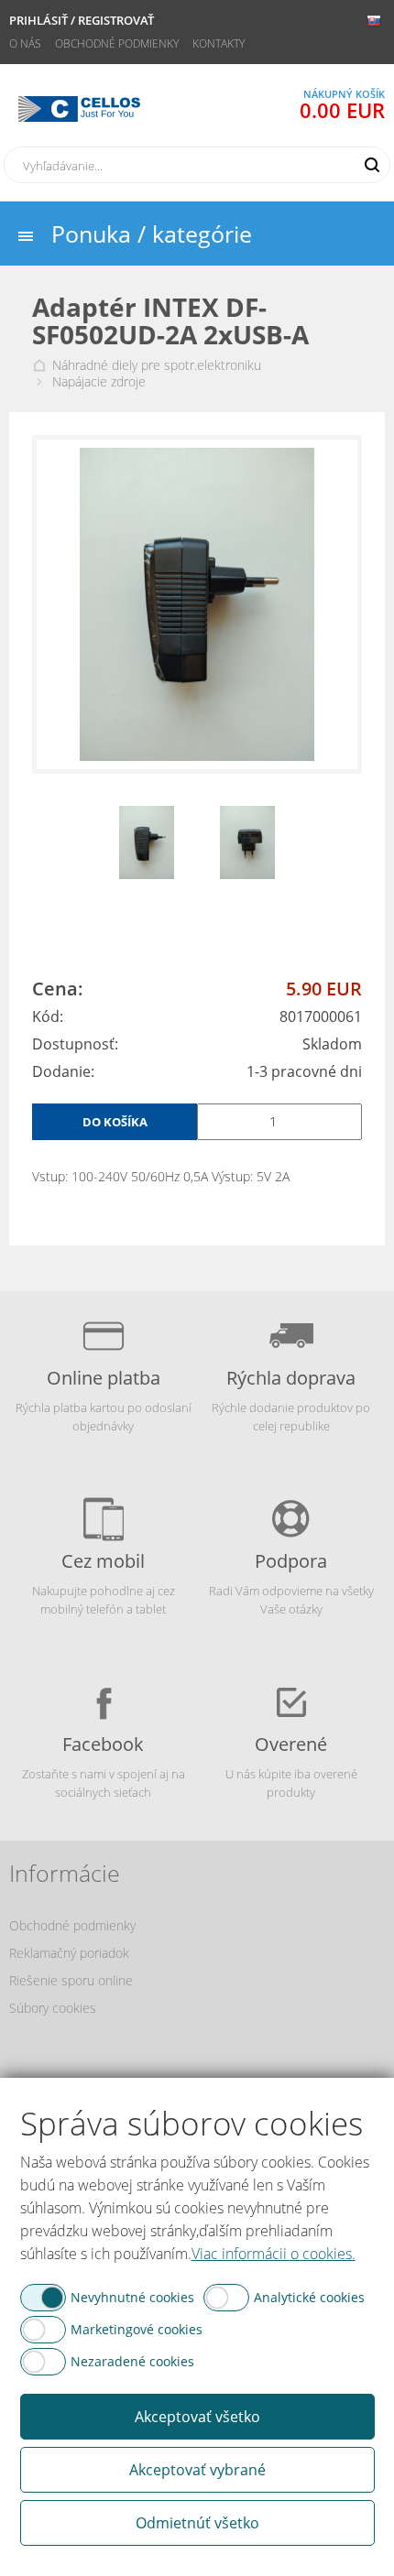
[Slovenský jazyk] (373, 21)
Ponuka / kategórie (152, 234)
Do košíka (115, 1122)
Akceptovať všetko (197, 2417)
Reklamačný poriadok (69, 1953)
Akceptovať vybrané (197, 2470)
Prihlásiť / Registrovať (82, 20)
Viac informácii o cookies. (274, 2254)
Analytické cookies (309, 2297)
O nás (25, 43)
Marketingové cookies (137, 2329)
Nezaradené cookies (132, 2361)
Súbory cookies (53, 2008)
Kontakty (219, 43)
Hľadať (372, 165)
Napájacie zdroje (99, 382)
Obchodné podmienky (117, 43)
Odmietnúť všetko (197, 2523)
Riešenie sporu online (71, 1980)
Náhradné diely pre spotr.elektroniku (157, 365)
